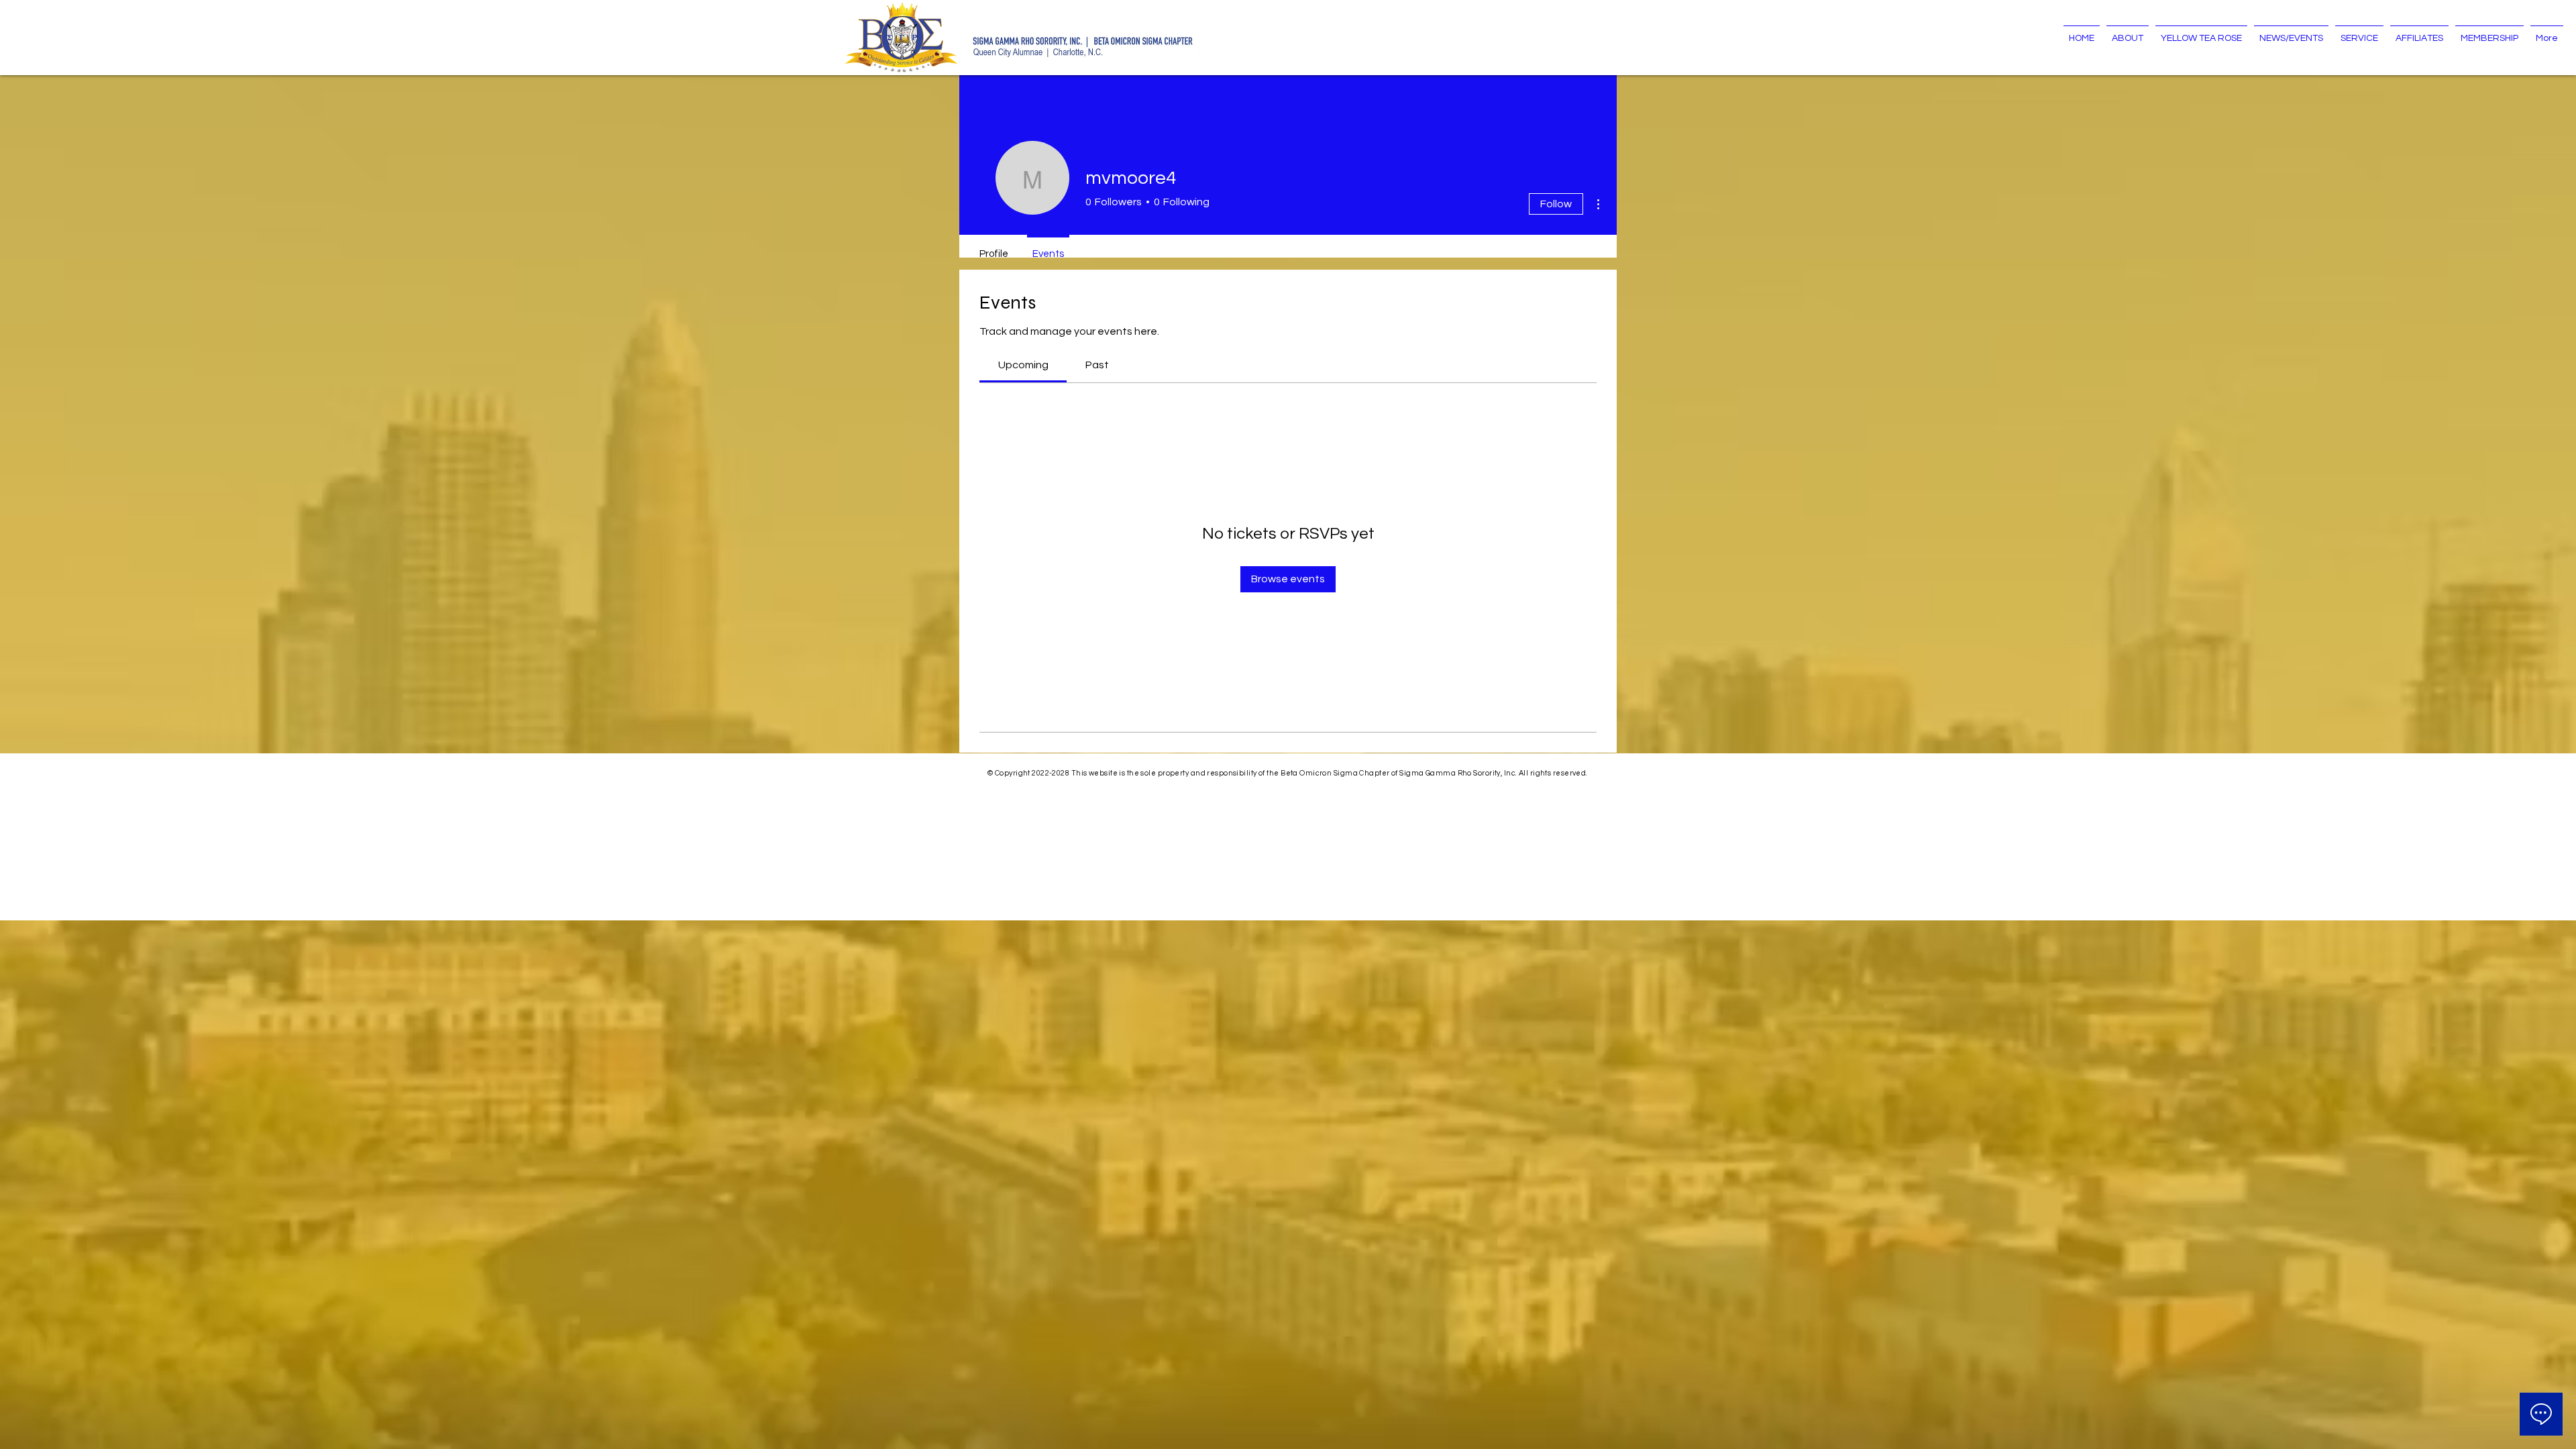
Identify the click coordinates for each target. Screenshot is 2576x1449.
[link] (1023, 365)
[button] (2128, 32)
